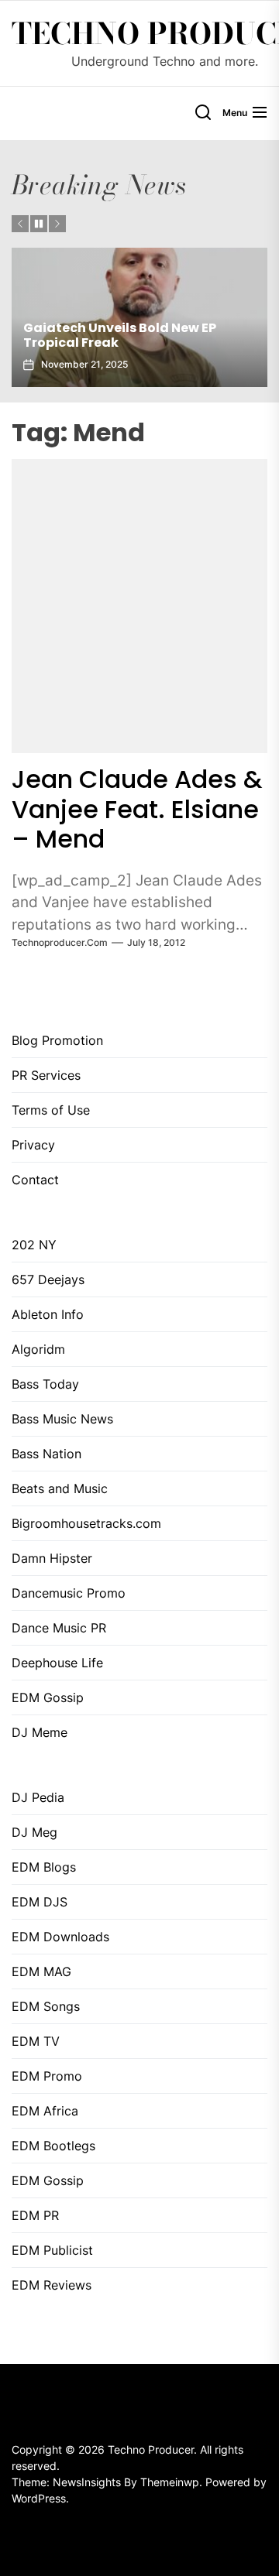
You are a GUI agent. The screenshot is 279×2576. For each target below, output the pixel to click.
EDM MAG (41, 1971)
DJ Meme (40, 1732)
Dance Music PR (59, 1628)
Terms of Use (51, 1110)
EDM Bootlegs (53, 2146)
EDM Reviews (52, 2285)
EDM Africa (45, 2111)
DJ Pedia (38, 1797)
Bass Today (45, 1384)
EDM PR (35, 2215)
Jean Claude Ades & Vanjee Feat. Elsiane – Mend (137, 809)
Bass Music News (62, 1419)
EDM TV (36, 2041)
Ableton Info (48, 1314)
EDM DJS (40, 1902)
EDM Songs (46, 2006)
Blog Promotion (57, 1040)
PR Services (46, 1075)
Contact (35, 1180)
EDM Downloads (60, 1937)
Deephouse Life (57, 1663)
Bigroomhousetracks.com (86, 1523)
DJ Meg (34, 1832)
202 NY (34, 1245)
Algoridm (38, 1349)
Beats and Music (60, 1488)
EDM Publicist (52, 2250)
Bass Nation (46, 1454)
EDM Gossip (48, 1697)
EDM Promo (47, 2076)
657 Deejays (48, 1279)
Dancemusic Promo (69, 1593)
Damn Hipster (52, 1558)
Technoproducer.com (60, 942)
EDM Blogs (44, 1867)
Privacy (33, 1145)
